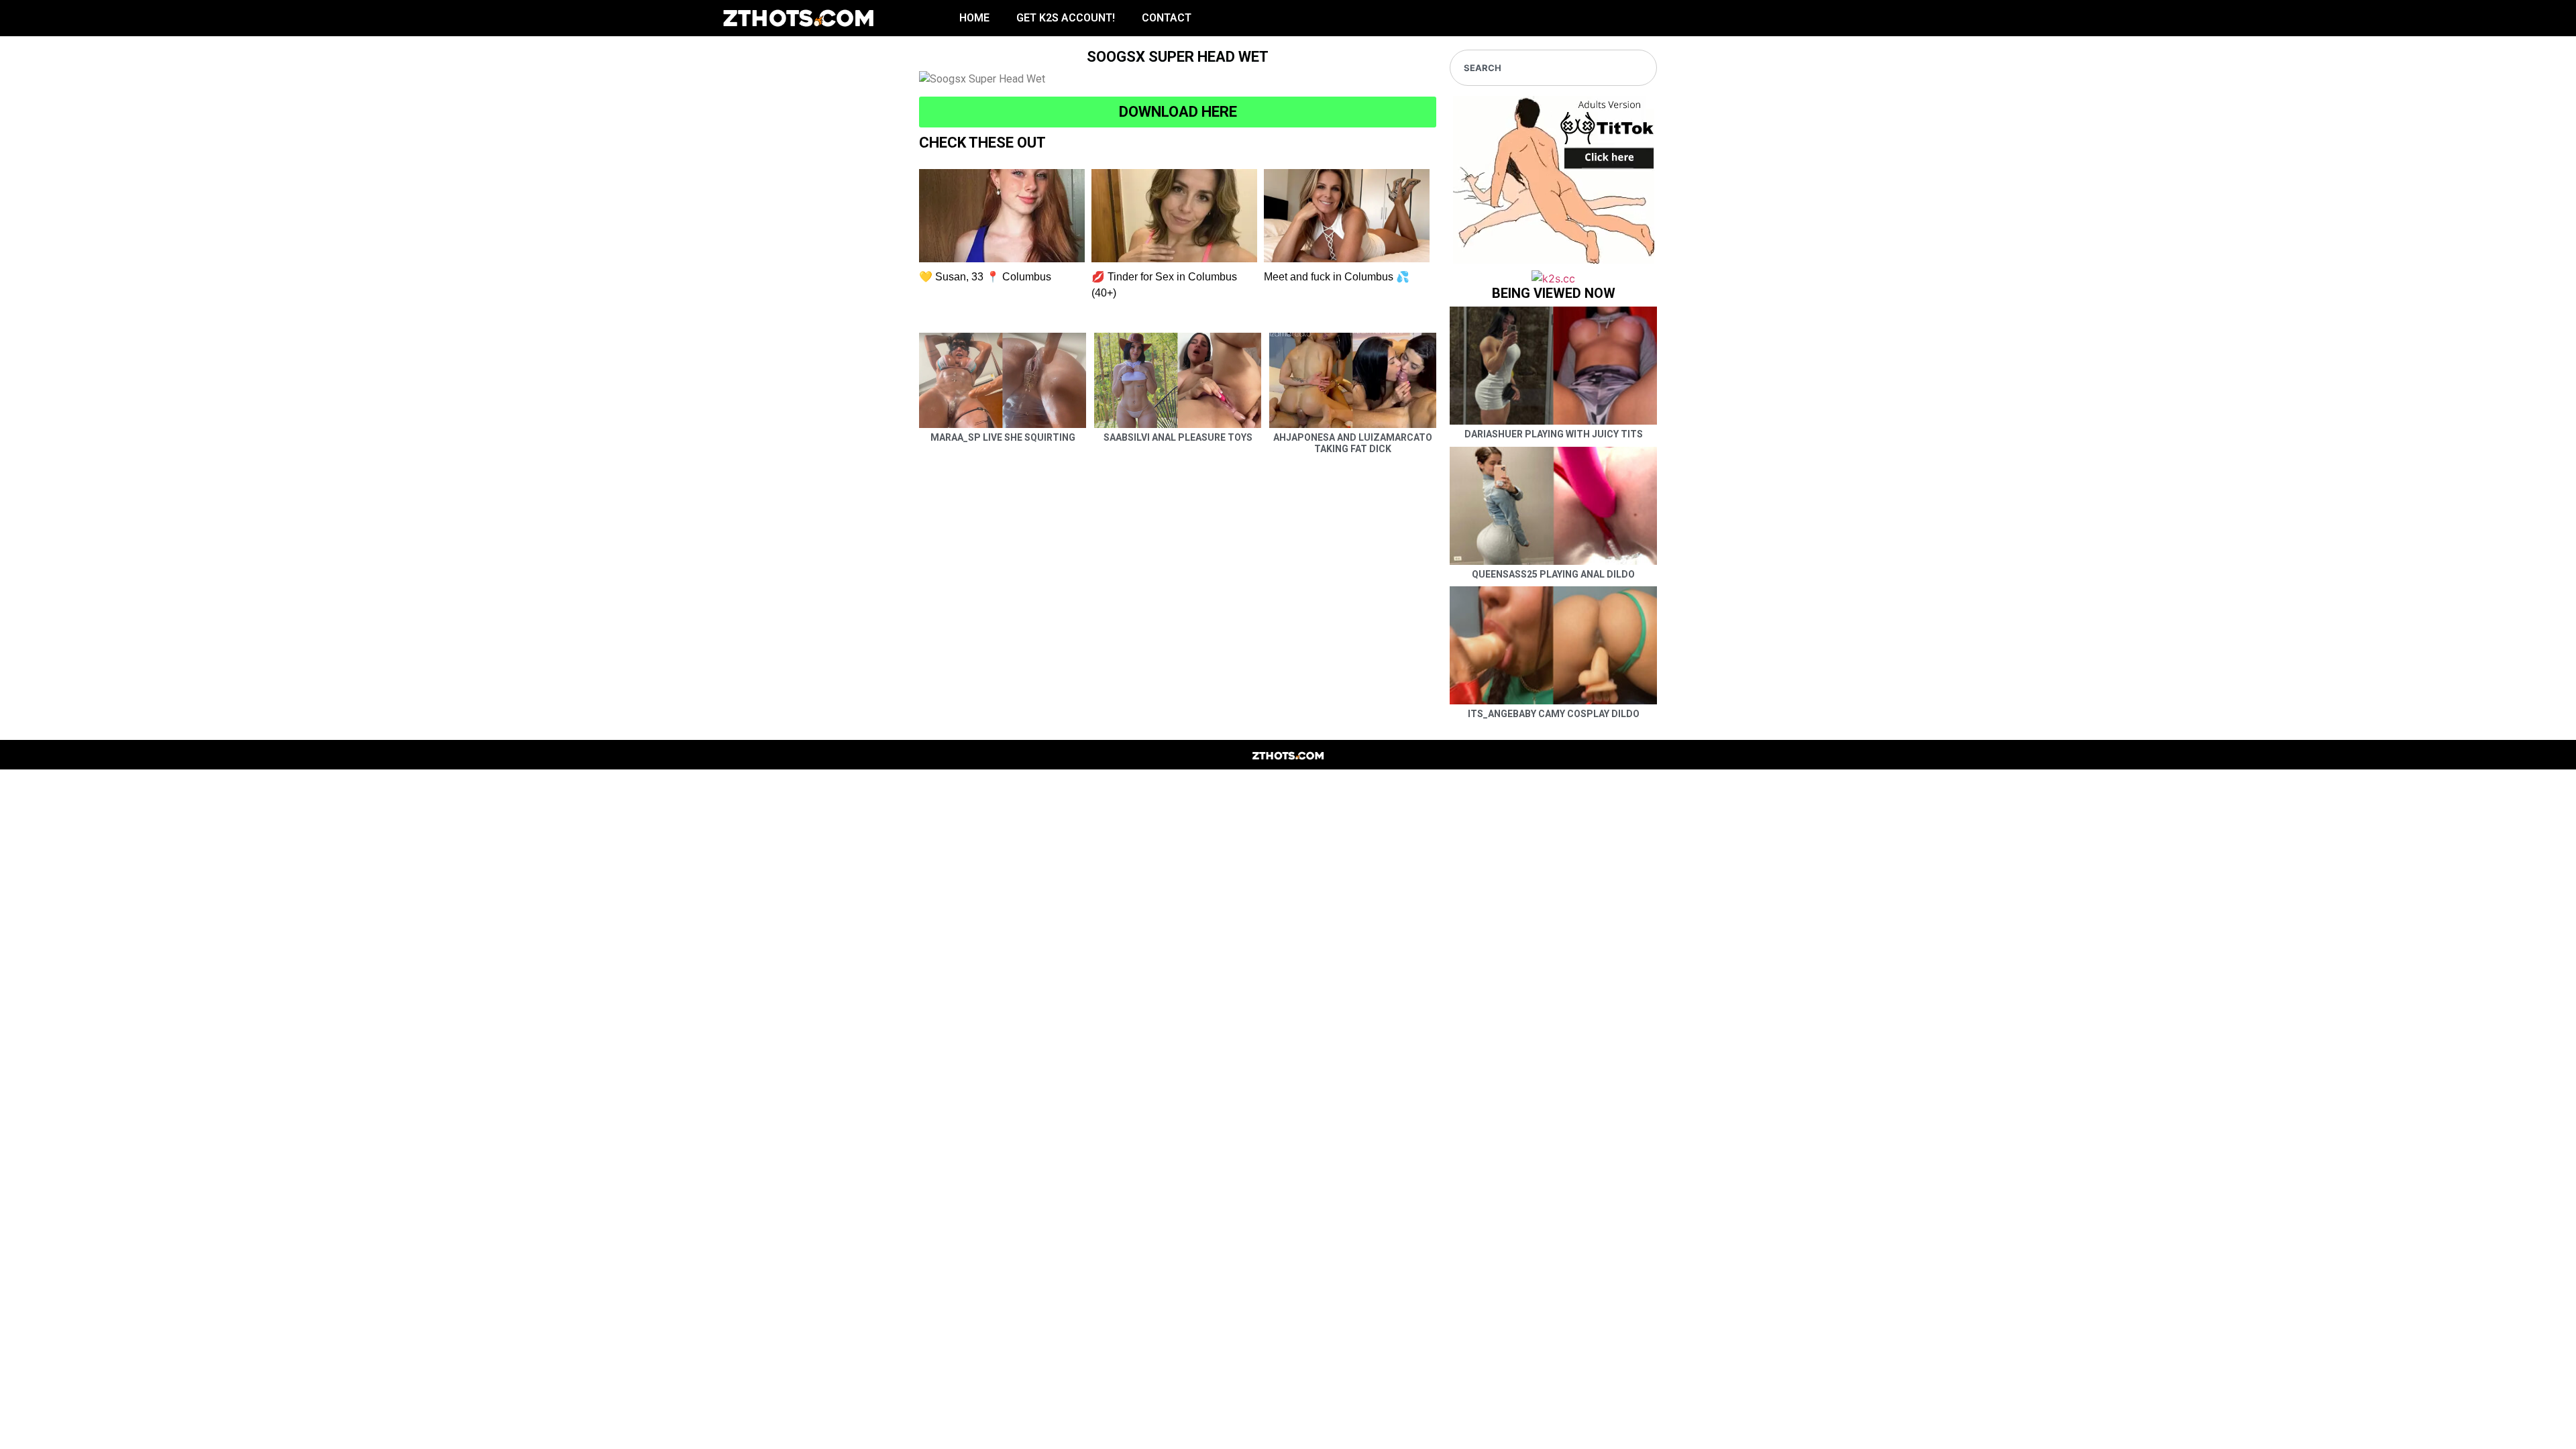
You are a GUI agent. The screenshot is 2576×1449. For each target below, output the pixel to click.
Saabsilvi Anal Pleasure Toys (1178, 437)
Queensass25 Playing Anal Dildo (1553, 574)
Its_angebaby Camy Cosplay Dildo (1554, 714)
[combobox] (1553, 68)
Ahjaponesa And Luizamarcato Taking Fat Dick (1353, 443)
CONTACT (1167, 18)
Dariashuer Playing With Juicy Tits (1554, 434)
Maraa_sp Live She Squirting (1003, 437)
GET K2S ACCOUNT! (1066, 18)
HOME (974, 18)
